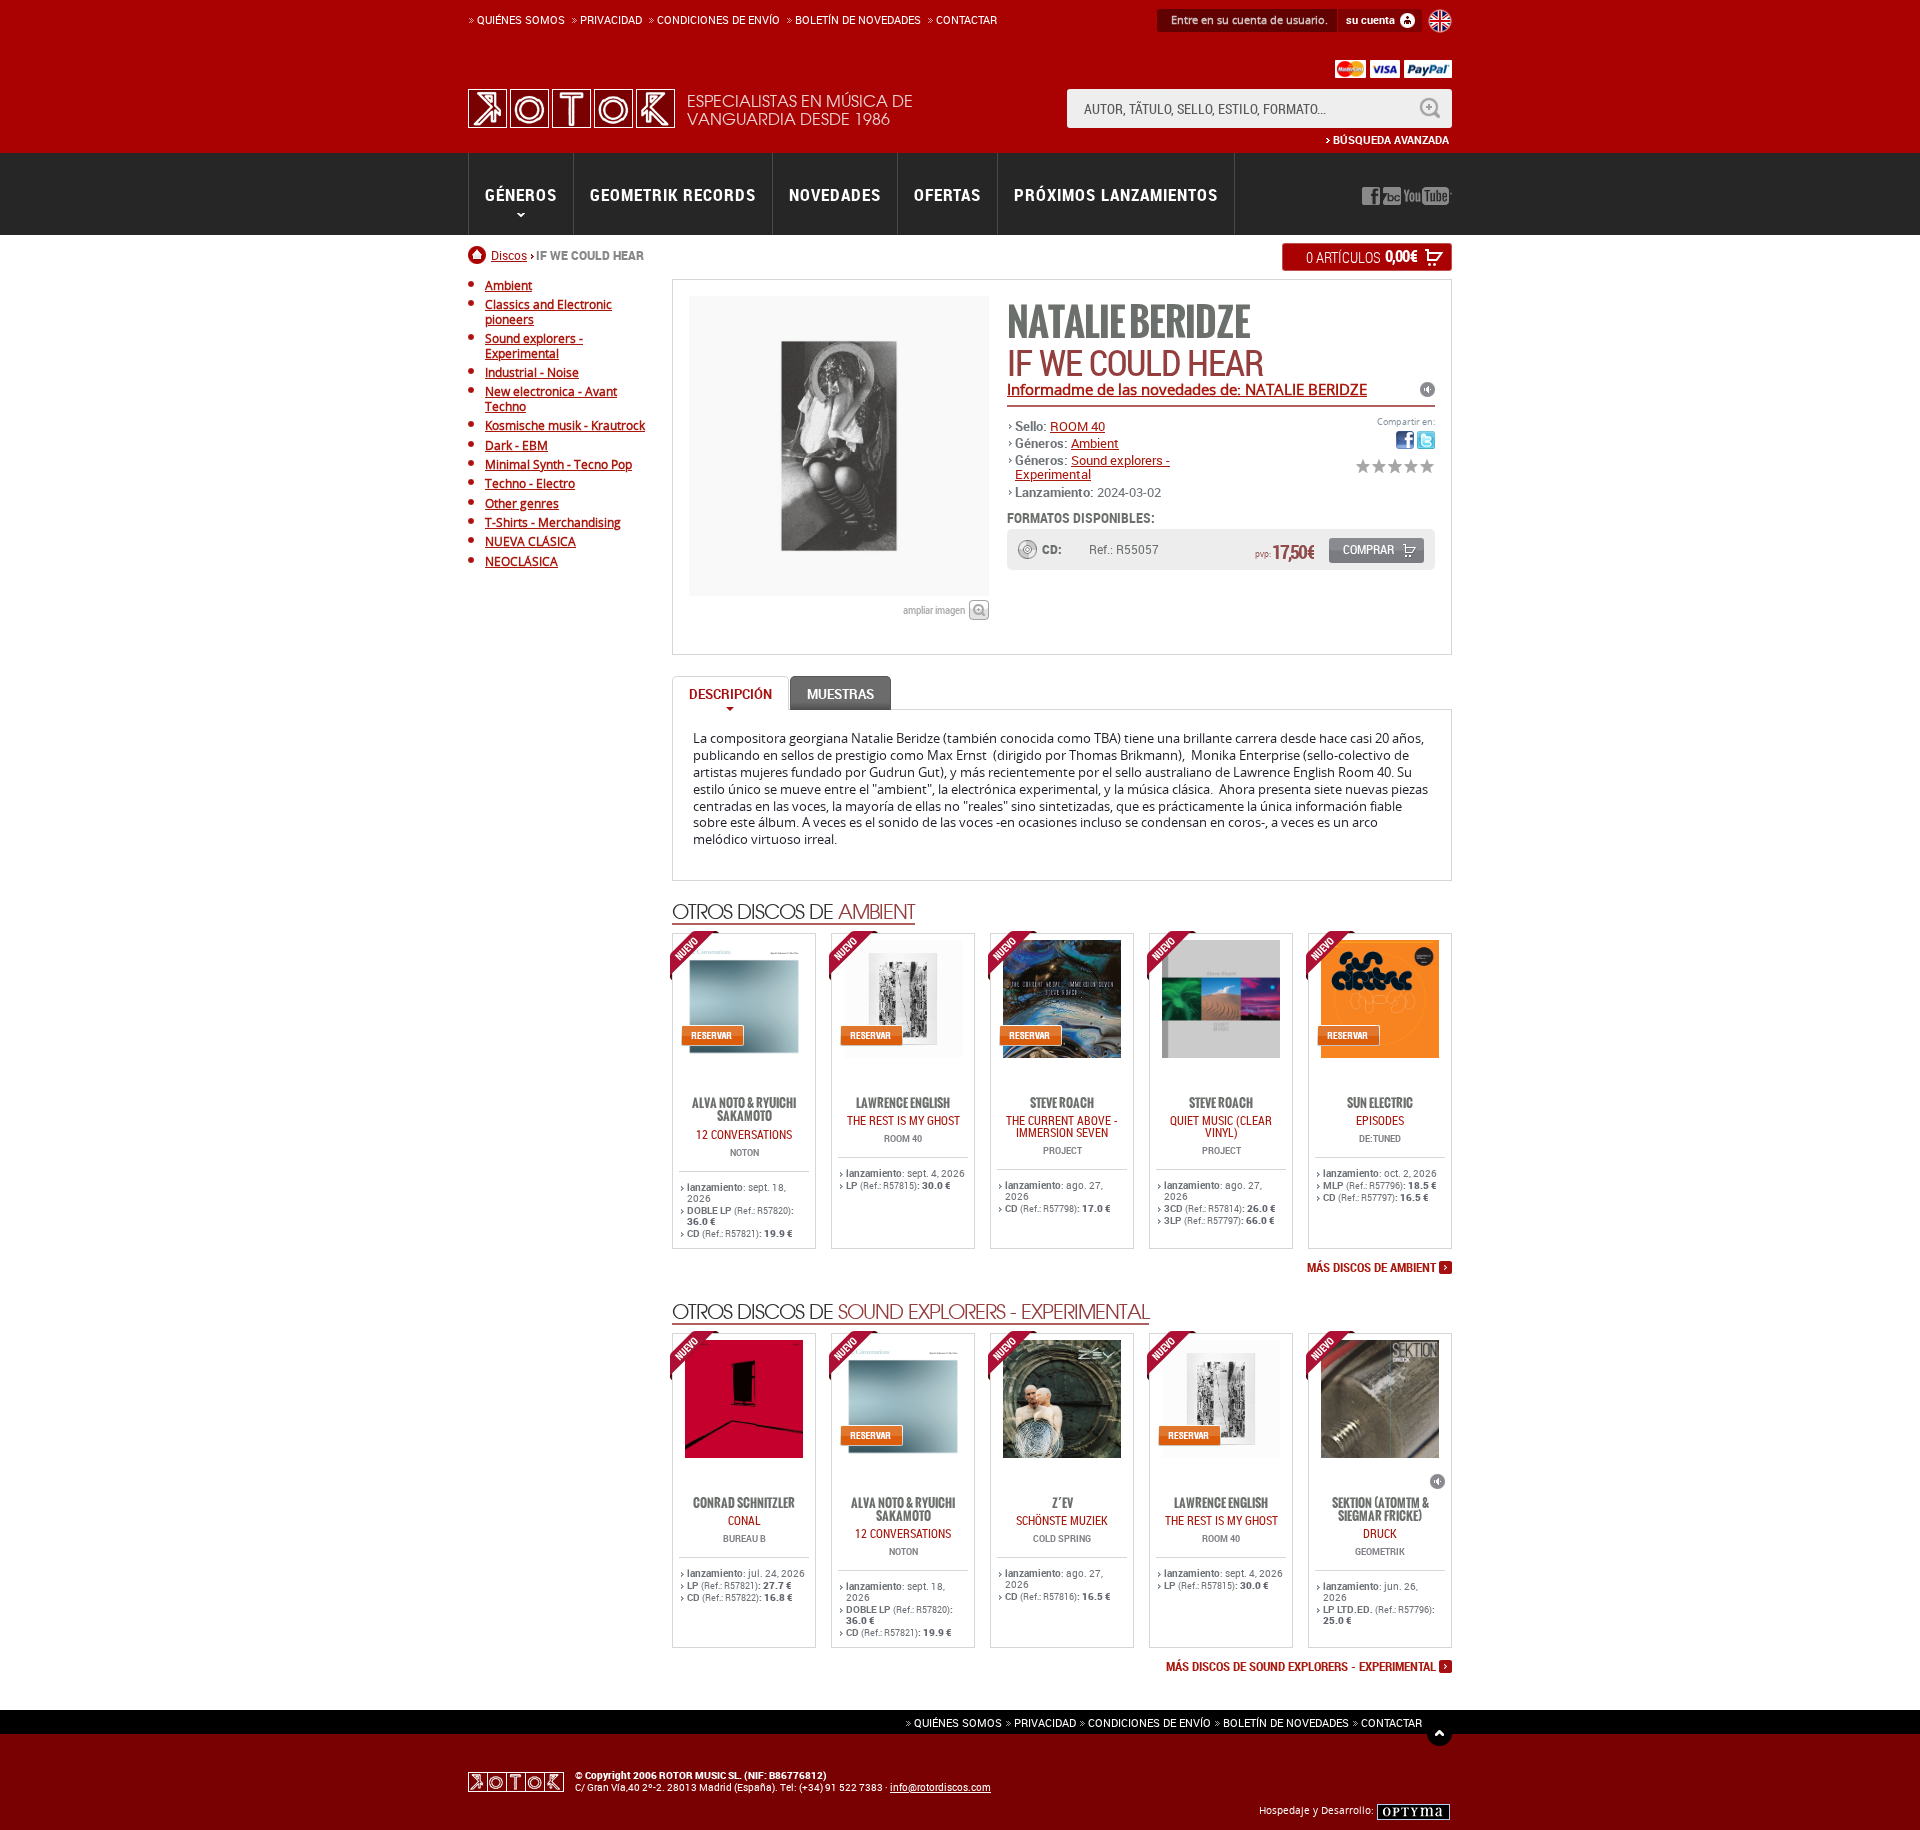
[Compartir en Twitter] (1426, 440)
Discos (509, 255)
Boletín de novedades (858, 19)
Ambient (1095, 443)
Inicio (479, 255)
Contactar (966, 19)
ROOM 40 (1077, 426)
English (1440, 21)
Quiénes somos (521, 19)
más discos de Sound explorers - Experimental (1301, 1667)
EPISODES (1380, 1120)
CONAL (744, 1520)
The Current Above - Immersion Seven (1062, 1126)
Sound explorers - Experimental (1092, 467)
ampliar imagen (934, 609)
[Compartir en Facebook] (1405, 440)
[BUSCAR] (1429, 108)
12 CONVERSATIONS (744, 1134)
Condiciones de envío (1149, 1722)
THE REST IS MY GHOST (903, 1120)
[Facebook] (1371, 196)
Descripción (730, 694)
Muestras (840, 694)
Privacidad (611, 19)
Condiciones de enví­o (718, 19)
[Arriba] (1439, 1733)
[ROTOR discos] (571, 108)
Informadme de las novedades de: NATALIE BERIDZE (1187, 389)
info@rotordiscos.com (940, 1787)
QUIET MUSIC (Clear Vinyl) (1221, 1126)
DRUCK (1380, 1533)
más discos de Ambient (1371, 1268)
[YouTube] (1428, 196)
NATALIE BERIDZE (1128, 322)
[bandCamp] (1392, 196)
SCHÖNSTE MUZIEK (1062, 1520)
